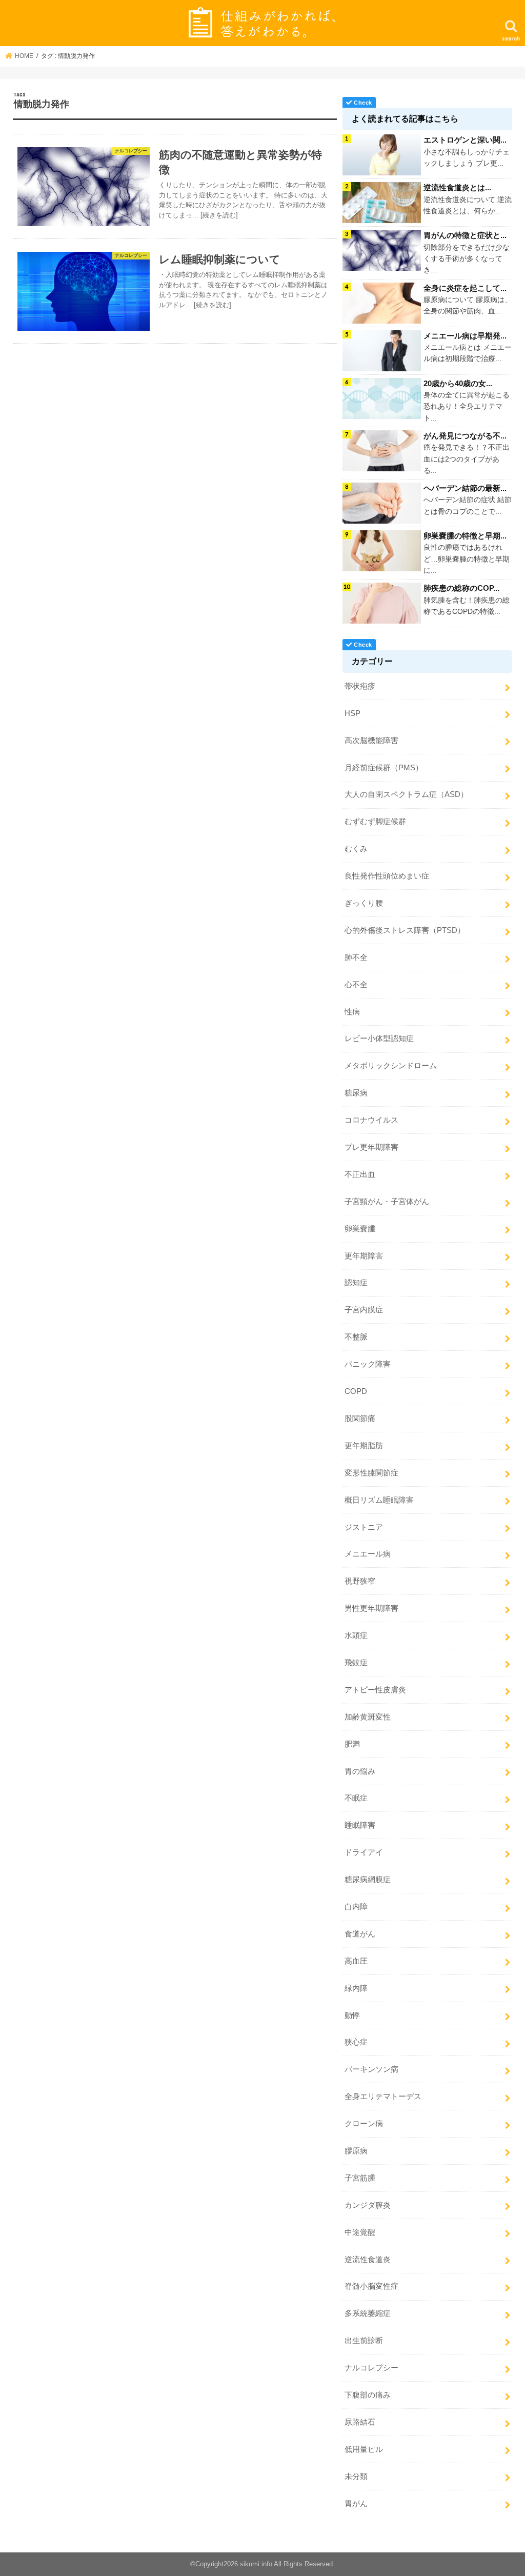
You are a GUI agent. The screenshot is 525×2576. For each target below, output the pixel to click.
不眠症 (356, 1798)
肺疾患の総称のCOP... (461, 588)
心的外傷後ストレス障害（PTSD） (405, 930)
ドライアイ (364, 1852)
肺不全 (356, 957)
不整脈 (356, 1337)
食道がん (360, 1934)
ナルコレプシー (371, 2368)
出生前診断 (364, 2341)
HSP (352, 713)
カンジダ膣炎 (368, 2205)
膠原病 (356, 2151)
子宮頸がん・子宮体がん (387, 1202)
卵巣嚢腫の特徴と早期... (465, 536)
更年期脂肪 (364, 1446)
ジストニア (364, 1527)
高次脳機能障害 (371, 741)
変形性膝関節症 (371, 1473)
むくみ (356, 849)
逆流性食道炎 (368, 2260)
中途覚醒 (360, 2232)
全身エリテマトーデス (383, 2096)
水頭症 (356, 1635)
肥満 (352, 1744)
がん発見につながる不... (465, 436)
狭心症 (356, 2042)
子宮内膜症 (364, 1310)
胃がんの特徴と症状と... (465, 235)
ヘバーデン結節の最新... (465, 488)
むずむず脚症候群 (375, 822)
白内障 (356, 1907)
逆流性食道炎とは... (457, 187)
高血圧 (356, 1961)
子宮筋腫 (360, 2178)
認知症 (356, 1283)
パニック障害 (368, 1364)
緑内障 (356, 1988)
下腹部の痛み (368, 2395)
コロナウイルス (371, 1120)
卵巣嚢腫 (360, 1229)
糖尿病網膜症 (368, 1880)
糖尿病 (356, 1093)
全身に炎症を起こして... (465, 288)
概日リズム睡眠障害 (379, 1500)
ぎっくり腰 (364, 903)
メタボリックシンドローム (391, 1066)
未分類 (356, 2477)
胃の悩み (360, 1771)
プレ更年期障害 (371, 1147)
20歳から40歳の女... (458, 383)
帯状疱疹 (360, 686)
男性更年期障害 (371, 1608)
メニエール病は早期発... (465, 336)
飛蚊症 (356, 1663)
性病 (352, 1012)
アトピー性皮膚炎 (375, 1690)
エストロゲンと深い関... (465, 140)
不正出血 (360, 1174)
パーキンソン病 (371, 2069)
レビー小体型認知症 (379, 1039)
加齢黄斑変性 (368, 1717)
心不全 (356, 985)
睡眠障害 (360, 1825)
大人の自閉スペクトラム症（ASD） (406, 794)
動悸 (352, 2015)
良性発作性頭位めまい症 (387, 876)
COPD (356, 1391)
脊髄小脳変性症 (371, 2286)
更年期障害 (364, 1256)
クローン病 (364, 2124)
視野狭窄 (360, 1581)
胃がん (356, 2504)
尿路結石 (360, 2422)
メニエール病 (368, 1554)
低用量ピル (364, 2449)
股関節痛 (360, 1419)
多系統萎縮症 (368, 2313)
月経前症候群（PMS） (384, 768)
